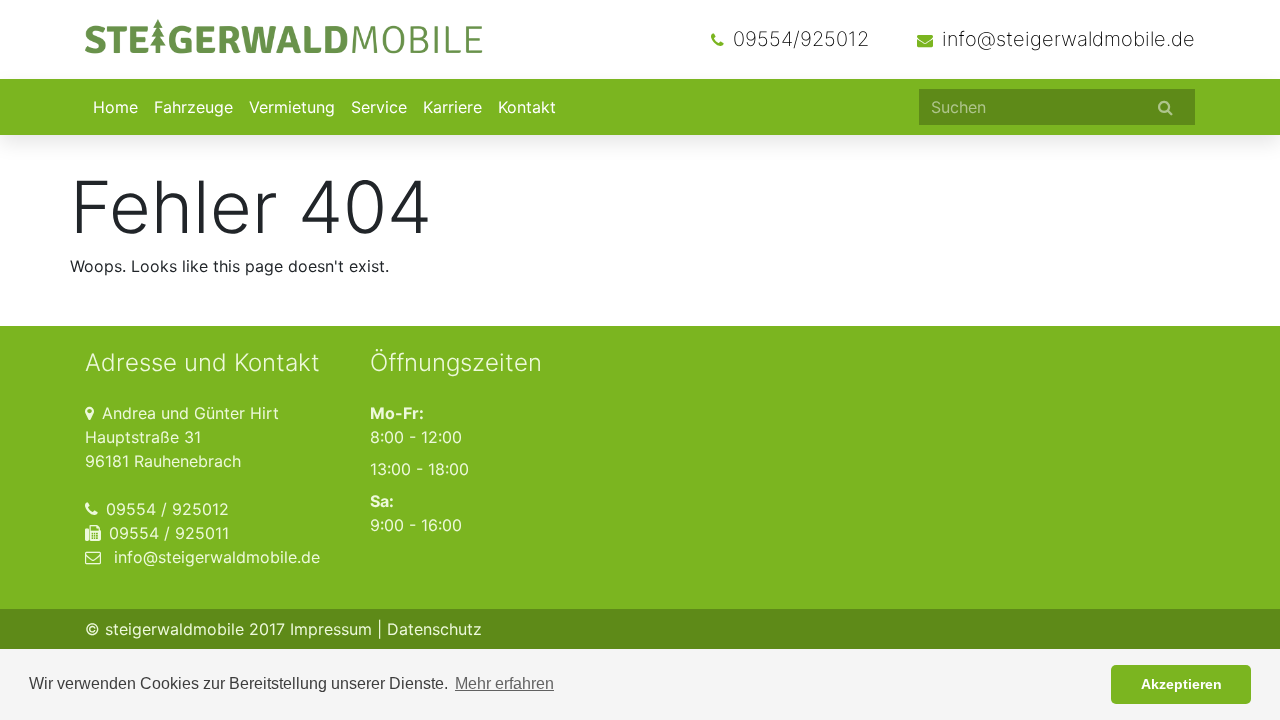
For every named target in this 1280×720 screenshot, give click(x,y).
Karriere (452, 107)
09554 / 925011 (169, 533)
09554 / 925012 (167, 509)
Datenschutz (434, 629)
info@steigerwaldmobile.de (1068, 39)
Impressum (331, 629)
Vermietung (292, 107)
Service (379, 107)
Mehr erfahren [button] (504, 683)
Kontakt (527, 107)
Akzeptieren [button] (1181, 684)
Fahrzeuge (193, 107)
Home (115, 107)
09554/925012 (801, 39)
